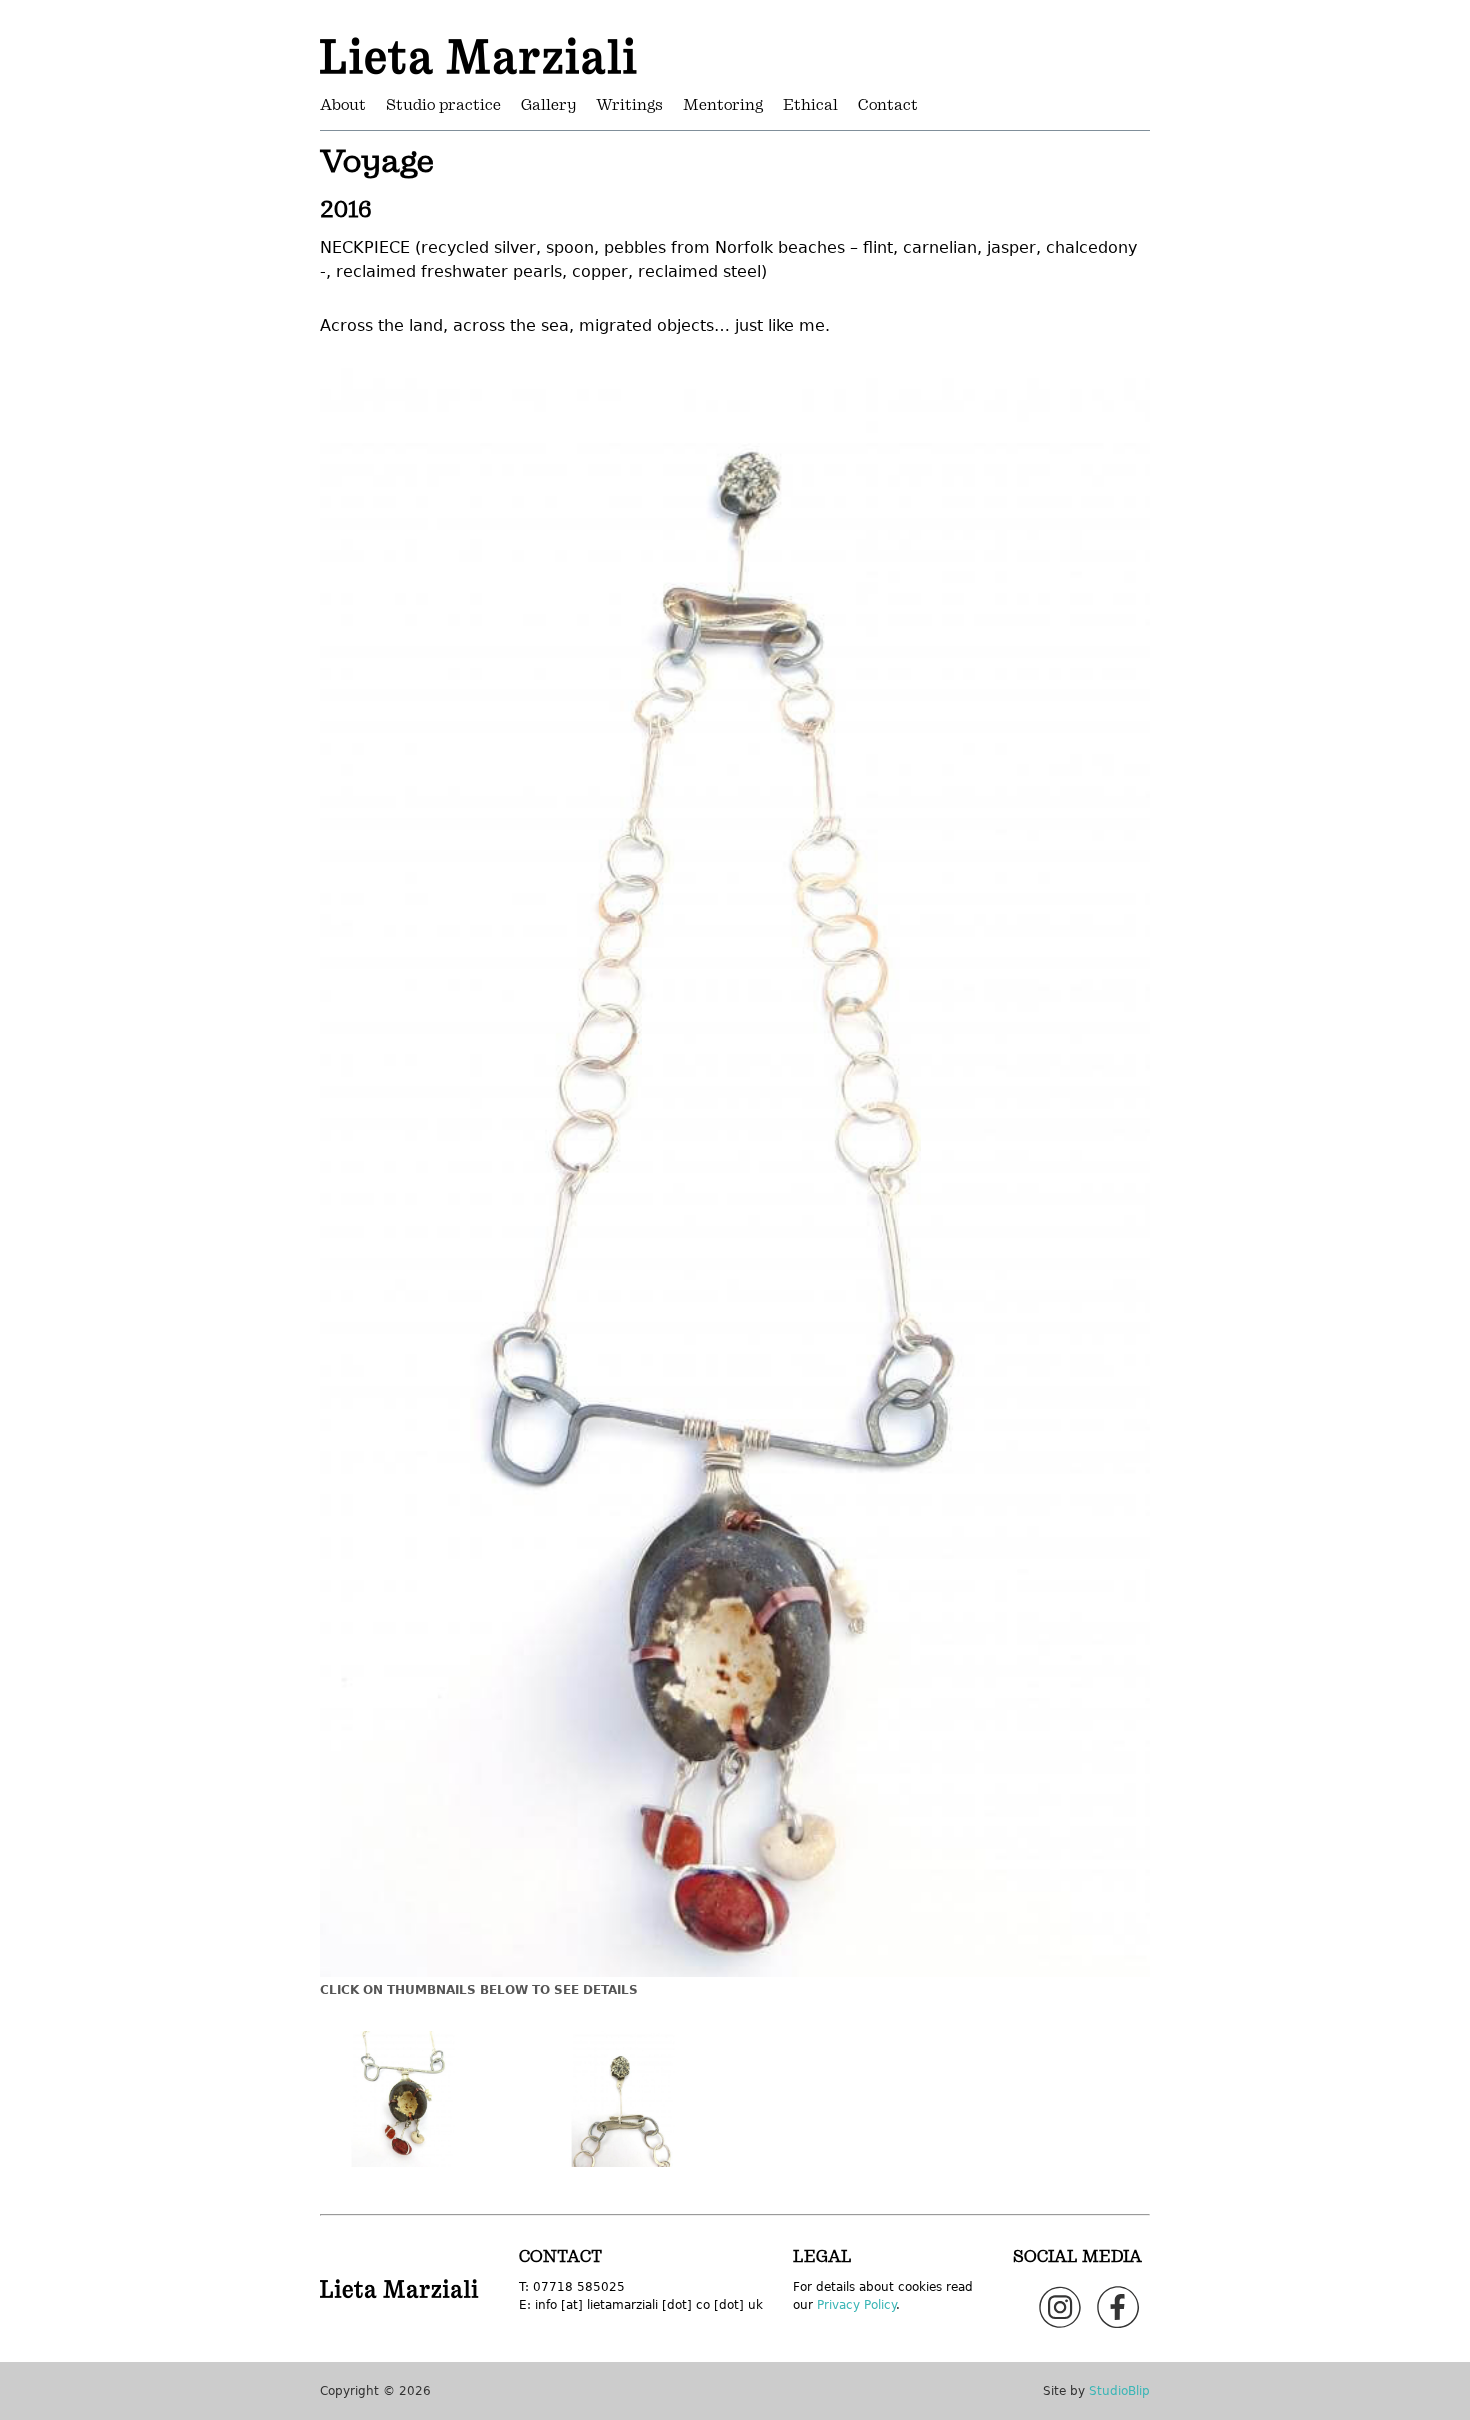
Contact (888, 105)
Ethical (810, 105)
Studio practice (443, 105)
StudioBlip (1119, 2391)
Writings (629, 105)
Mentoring (723, 105)
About (343, 105)
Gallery (548, 105)
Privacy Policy (856, 2305)
